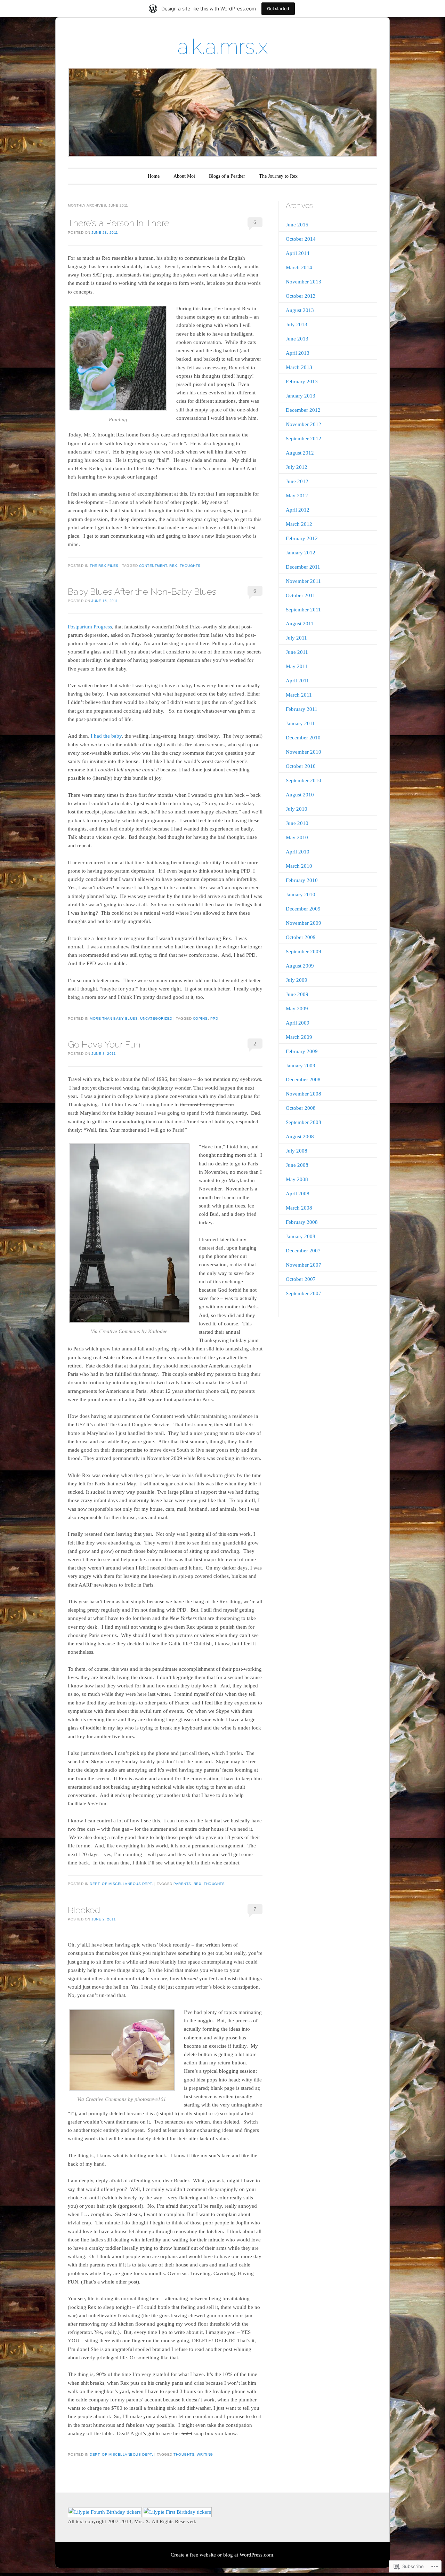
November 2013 (304, 282)
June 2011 (297, 652)
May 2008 (297, 1179)
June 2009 (297, 994)
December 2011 (303, 567)
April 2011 (297, 681)
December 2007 (303, 1251)
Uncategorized (156, 1018)
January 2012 (301, 553)
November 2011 (303, 581)
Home (154, 176)
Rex (173, 566)
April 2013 (298, 353)
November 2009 (304, 923)
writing (205, 2454)
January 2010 (301, 894)
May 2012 (297, 496)
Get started (278, 9)
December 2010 (303, 738)
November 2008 (304, 1094)
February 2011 (302, 709)
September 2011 (303, 610)
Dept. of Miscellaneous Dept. (121, 1884)
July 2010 (297, 809)
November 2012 (304, 424)
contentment (153, 566)
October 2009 (301, 937)
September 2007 (304, 1293)
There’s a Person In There (119, 223)
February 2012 (302, 538)
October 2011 (301, 595)
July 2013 (297, 324)
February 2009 (302, 1051)
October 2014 (301, 239)
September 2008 (304, 1122)
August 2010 (300, 795)
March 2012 (299, 524)
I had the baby (106, 736)
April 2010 (298, 852)
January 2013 (301, 396)
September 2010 (304, 780)
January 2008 (301, 1236)
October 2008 (301, 1108)
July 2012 (297, 467)
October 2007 (301, 1279)
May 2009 (297, 1009)
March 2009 (299, 1037)
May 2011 (297, 666)
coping (200, 1018)
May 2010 (297, 837)
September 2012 (304, 439)
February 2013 (302, 382)
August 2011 (300, 624)
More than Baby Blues (114, 1018)
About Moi (184, 176)
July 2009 (297, 980)
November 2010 (304, 752)
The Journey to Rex (278, 176)
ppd (214, 1018)
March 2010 (299, 866)
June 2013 (297, 339)
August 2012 (300, 453)
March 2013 (299, 367)
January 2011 (300, 723)
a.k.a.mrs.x (223, 47)
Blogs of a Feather (227, 176)
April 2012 (298, 510)
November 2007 (304, 1265)
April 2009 (298, 1023)
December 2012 (303, 410)
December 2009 (303, 909)
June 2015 (297, 225)
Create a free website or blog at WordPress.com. (223, 2555)
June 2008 (297, 1165)
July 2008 (297, 1151)
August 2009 (300, 966)
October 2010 (301, 766)
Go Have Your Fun (104, 1044)
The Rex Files (104, 566)
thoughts (190, 566)
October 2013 (301, 296)
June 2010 (297, 823)
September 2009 (304, 952)
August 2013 (300, 310)
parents (182, 1884)
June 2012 (297, 481)
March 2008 (299, 1208)
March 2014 (299, 267)
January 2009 (301, 1066)
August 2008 (300, 1137)
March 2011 (299, 695)
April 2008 (298, 1194)
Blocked (84, 1910)
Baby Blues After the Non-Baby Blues (142, 592)
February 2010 (302, 880)
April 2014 (298, 253)
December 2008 (303, 1080)
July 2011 (296, 638)
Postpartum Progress (90, 627)
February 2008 (302, 1222)
